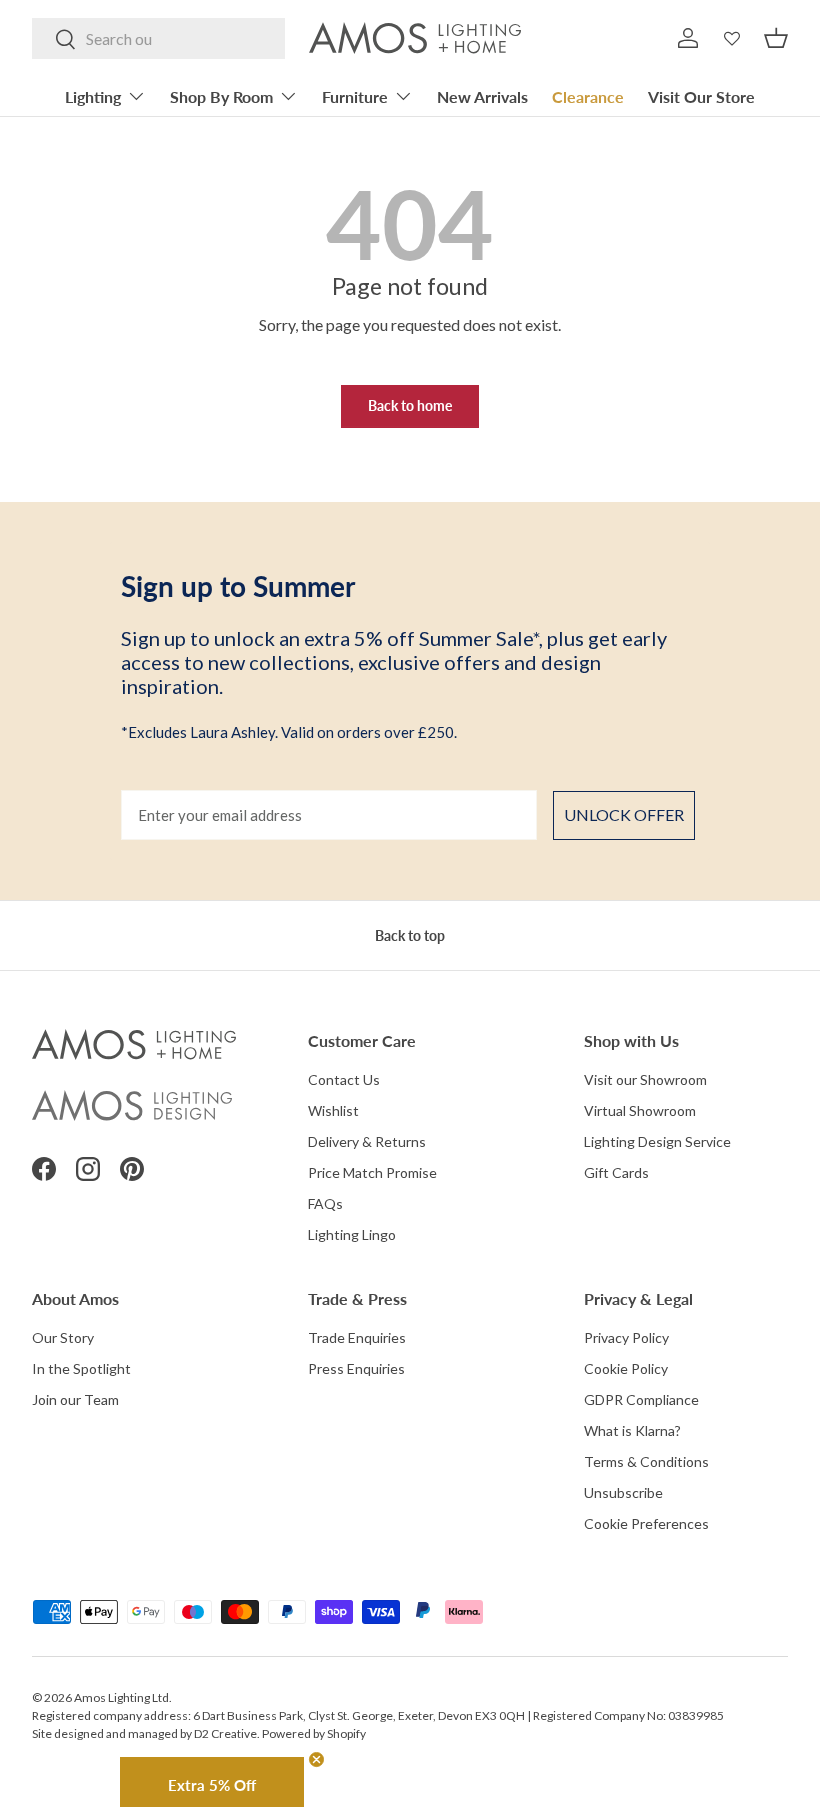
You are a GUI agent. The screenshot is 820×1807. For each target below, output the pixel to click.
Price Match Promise (372, 1172)
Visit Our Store (701, 96)
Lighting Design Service (657, 1141)
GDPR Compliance (641, 1399)
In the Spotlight (81, 1368)
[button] (776, 38)
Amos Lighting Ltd (121, 1697)
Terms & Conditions (646, 1461)
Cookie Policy (626, 1368)
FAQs (325, 1203)
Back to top (410, 935)
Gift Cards (616, 1172)
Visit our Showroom (645, 1079)
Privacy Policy (626, 1337)
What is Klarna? (632, 1430)
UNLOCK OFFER (624, 814)
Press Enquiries (356, 1368)
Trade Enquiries (357, 1337)
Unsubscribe (623, 1492)
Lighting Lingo (352, 1234)
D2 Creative (225, 1733)
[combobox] (158, 38)
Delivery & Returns (367, 1141)
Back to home (410, 405)
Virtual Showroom (640, 1110)
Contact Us (344, 1079)
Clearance (588, 96)
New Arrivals (482, 96)
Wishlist (333, 1110)
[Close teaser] (316, 1759)
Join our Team (75, 1399)
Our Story (63, 1337)
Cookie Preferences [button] (646, 1523)
